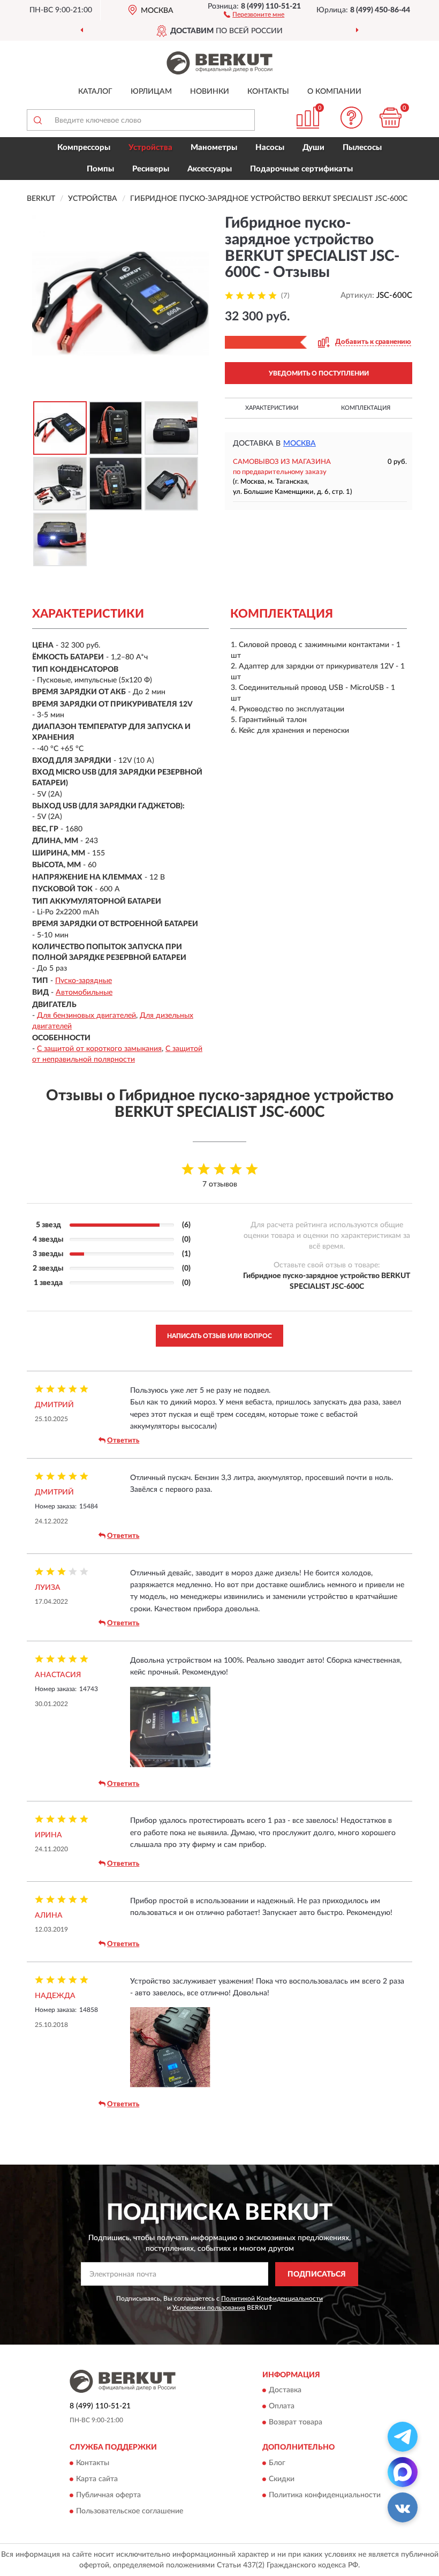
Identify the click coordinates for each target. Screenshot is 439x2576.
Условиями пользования (209, 2308)
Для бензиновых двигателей (86, 1016)
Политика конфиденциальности (325, 2495)
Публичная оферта (108, 2495)
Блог (277, 2463)
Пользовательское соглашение (130, 2511)
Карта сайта (97, 2479)
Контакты (268, 92)
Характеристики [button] (272, 408)
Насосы (270, 148)
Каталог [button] (95, 92)
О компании (334, 92)
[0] (391, 118)
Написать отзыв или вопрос (219, 1336)
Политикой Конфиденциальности (272, 2299)
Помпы (100, 169)
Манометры (214, 148)
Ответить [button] (123, 1441)
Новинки (210, 92)
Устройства (150, 148)
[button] (254, 14)
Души (313, 148)
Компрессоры (84, 148)
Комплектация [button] (366, 408)
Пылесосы (362, 148)
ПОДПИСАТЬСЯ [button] (317, 2274)
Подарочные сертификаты (301, 169)
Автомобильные (84, 993)
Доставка (285, 2391)
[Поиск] (37, 120)
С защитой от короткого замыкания (99, 1049)
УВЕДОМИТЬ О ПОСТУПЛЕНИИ (319, 373)
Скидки (282, 2479)
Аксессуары (210, 169)
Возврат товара (296, 2423)
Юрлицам (151, 92)
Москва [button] (300, 444)
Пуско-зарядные (84, 981)
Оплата (282, 2407)
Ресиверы (151, 169)
